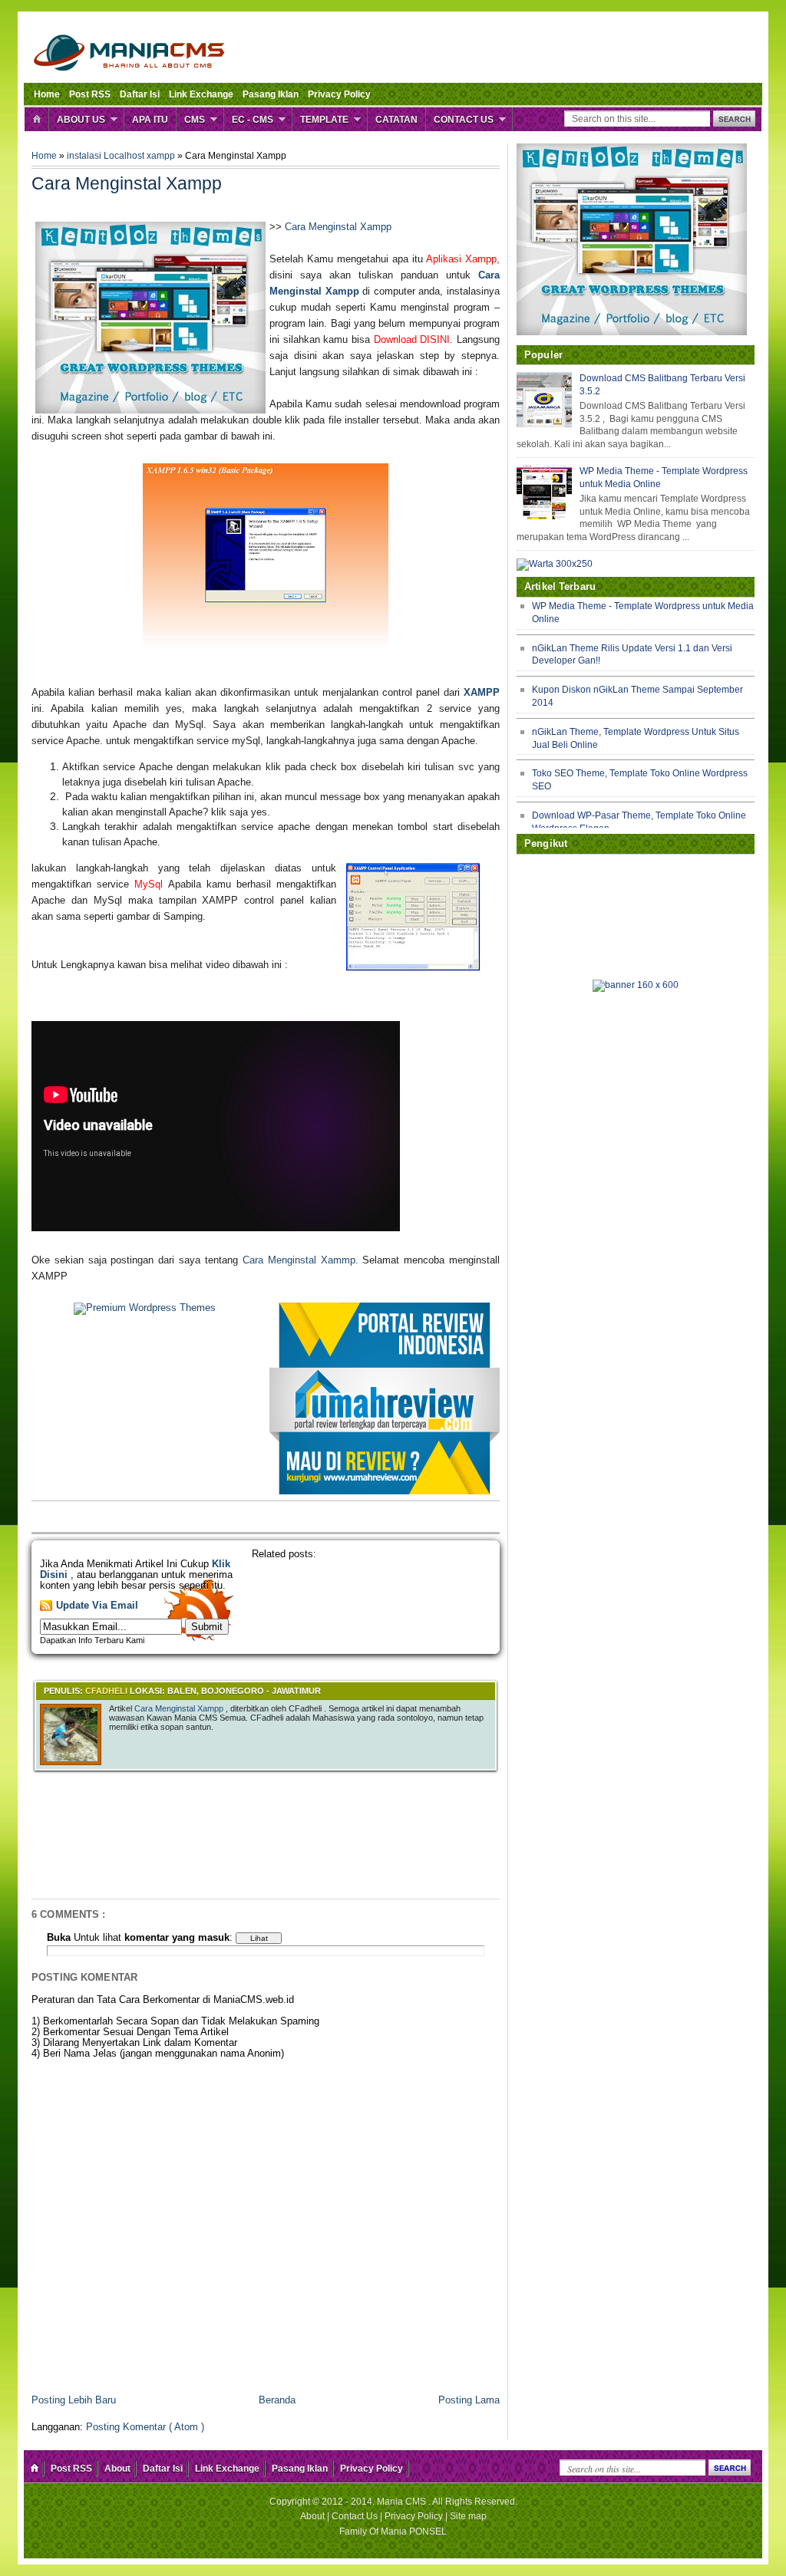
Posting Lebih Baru (74, 2400)
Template (324, 120)
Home (47, 94)
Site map (468, 2516)
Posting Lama (469, 2400)
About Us (81, 120)
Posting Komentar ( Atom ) (145, 2427)
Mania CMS (403, 2502)
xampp (162, 156)
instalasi (85, 156)
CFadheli (107, 1691)
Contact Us (464, 120)
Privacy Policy (339, 94)
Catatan (396, 120)
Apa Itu (150, 120)
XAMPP (482, 692)
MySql (149, 884)
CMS (195, 120)
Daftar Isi (140, 94)
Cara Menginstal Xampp (338, 227)
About (117, 2469)
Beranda (277, 2400)
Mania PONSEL (414, 2532)
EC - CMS (253, 120)
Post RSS (90, 94)
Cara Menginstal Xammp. (301, 1260)
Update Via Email (97, 1606)
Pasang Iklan (271, 94)
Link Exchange (201, 94)
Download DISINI (412, 339)
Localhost (125, 156)
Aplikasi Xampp (461, 259)
